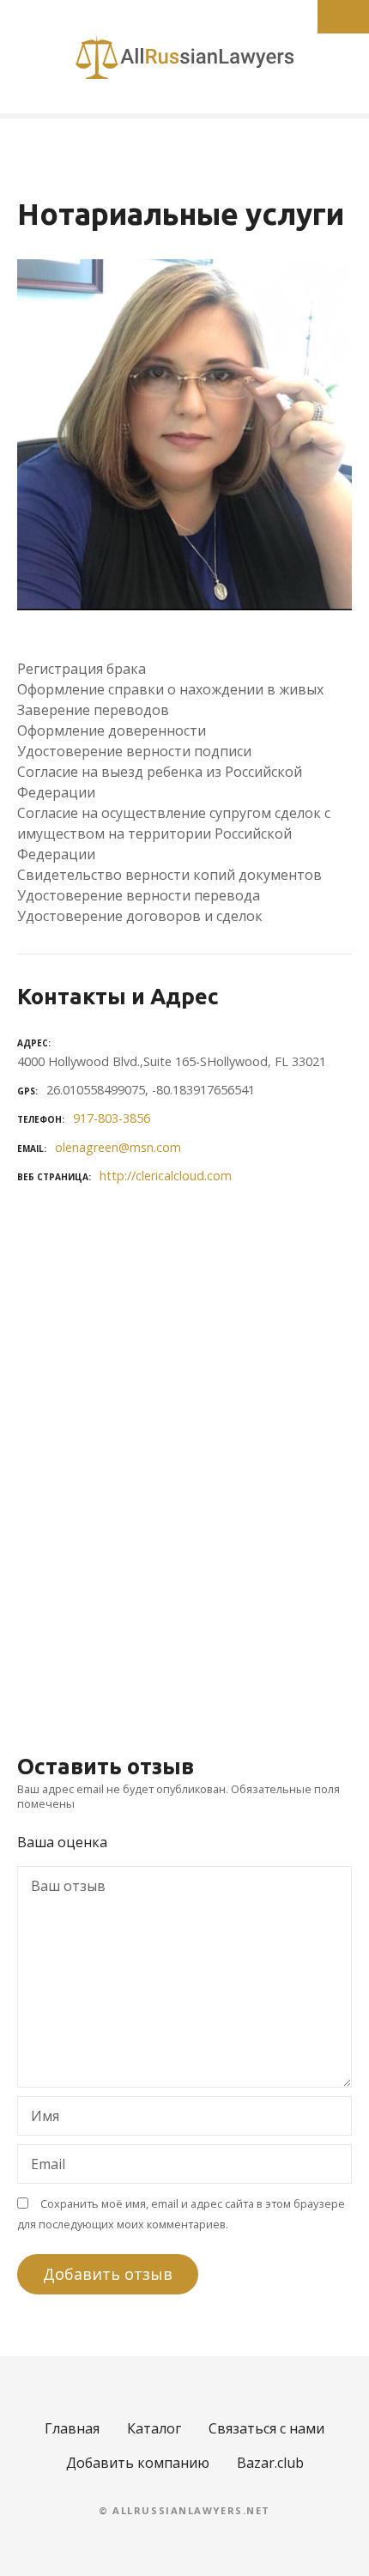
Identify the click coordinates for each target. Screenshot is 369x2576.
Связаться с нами (266, 2428)
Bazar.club (270, 2463)
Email (43, 2166)
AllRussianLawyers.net (191, 2510)
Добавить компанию (138, 2463)
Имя (40, 2118)
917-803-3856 (112, 1118)
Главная (72, 2428)
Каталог (154, 2428)
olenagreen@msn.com (118, 1147)
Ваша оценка (64, 1842)
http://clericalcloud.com (166, 1176)
